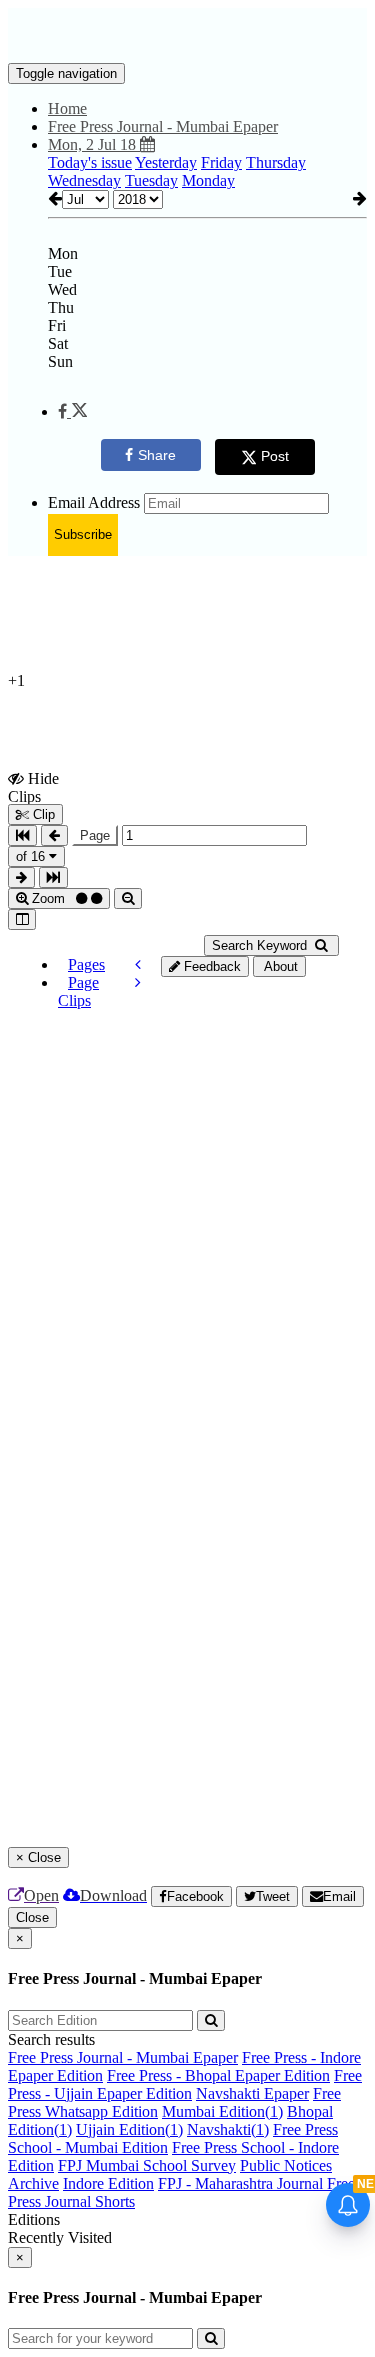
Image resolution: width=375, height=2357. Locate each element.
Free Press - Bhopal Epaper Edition (218, 2075)
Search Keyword (261, 945)
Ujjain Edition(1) (129, 2129)
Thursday (276, 162)
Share (157, 455)
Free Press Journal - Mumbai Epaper (123, 2057)
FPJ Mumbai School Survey (147, 2165)
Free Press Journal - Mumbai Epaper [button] (163, 126)
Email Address (94, 502)
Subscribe (83, 534)
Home (67, 108)
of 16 (32, 856)
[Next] (138, 982)
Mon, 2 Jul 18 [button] (94, 144)
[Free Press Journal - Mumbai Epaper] (187, 33)
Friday (221, 162)
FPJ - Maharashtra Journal (242, 2183)
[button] (72, 411)
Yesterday (166, 162)
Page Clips (78, 991)
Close (32, 1917)
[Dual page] (22, 919)
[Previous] (138, 964)
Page (95, 835)
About (279, 966)
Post (275, 456)
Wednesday (84, 180)
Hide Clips (33, 787)
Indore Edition (108, 2183)
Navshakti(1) (228, 2129)
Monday (208, 180)
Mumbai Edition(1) (222, 2111)
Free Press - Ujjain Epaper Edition (185, 2084)
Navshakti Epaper (252, 2093)
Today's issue (90, 162)
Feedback (210, 966)
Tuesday (151, 180)
